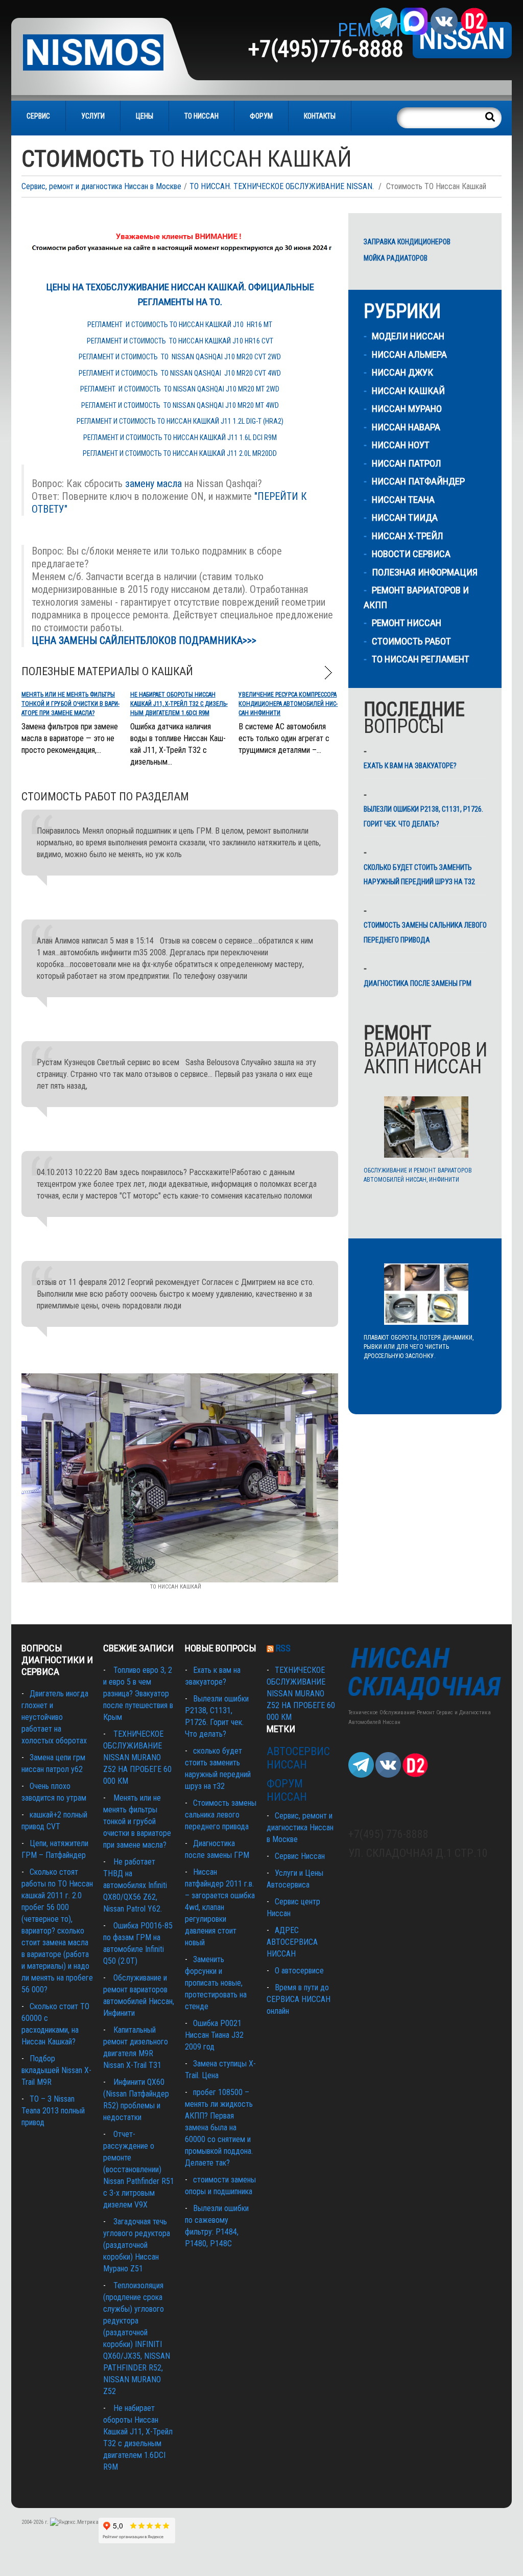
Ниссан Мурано (407, 409)
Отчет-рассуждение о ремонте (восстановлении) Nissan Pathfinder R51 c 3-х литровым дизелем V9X (139, 2169)
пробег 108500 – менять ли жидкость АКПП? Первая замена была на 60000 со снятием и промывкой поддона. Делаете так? (219, 2127)
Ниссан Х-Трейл (408, 536)
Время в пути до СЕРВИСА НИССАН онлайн (299, 1999)
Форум (261, 116)
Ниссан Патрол (407, 463)
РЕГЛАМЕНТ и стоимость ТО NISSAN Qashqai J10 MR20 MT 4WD (180, 405)
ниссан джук (402, 372)
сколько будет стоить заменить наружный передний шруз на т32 (419, 875)
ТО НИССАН (201, 116)
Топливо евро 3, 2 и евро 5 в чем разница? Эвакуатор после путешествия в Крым (138, 1694)
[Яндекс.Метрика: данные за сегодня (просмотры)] (74, 2522)
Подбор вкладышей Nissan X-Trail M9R (56, 2070)
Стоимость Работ (411, 641)
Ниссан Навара (406, 427)
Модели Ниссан (408, 336)
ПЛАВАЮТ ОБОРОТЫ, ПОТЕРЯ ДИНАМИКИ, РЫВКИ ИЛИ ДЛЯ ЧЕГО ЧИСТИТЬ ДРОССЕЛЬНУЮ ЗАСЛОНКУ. (419, 1347)
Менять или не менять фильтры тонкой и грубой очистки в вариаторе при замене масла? (70, 704)
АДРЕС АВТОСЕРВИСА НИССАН (292, 1942)
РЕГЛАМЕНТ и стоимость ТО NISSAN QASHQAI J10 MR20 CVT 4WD (180, 373)
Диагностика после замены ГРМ (418, 983)
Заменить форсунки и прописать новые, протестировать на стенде (216, 1983)
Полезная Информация (425, 572)
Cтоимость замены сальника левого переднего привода (425, 933)
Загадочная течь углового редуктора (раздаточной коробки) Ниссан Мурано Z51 (137, 2245)
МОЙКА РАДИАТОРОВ (396, 258)
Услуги (93, 116)
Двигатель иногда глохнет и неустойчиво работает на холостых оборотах (55, 1717)
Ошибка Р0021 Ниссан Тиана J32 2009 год (214, 2035)
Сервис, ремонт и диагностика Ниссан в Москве (101, 186)
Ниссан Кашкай (408, 391)
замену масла (153, 484)
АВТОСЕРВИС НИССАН (298, 1758)
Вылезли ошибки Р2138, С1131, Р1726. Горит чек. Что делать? (423, 816)
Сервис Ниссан (300, 1856)
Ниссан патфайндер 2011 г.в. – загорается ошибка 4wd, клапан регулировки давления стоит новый (220, 1907)
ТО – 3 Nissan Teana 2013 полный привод (53, 2111)
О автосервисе (299, 1971)
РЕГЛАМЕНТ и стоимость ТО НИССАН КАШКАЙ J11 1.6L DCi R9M (180, 438)
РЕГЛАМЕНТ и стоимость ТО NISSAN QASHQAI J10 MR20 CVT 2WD (180, 357)
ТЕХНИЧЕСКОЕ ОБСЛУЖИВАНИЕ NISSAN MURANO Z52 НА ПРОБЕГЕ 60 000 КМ (137, 1757)
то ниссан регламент (421, 659)
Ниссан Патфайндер (418, 481)
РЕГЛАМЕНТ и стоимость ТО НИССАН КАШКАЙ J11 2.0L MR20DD (180, 453)
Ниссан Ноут (401, 445)
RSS (283, 1648)
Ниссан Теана (403, 500)
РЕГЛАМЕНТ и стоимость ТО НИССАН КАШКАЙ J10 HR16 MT (180, 325)
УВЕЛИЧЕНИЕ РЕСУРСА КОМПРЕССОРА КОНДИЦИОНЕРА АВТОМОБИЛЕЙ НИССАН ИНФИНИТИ (288, 704)
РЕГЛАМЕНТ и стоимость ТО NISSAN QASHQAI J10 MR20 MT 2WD (180, 389)
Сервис (38, 116)
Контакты (320, 116)
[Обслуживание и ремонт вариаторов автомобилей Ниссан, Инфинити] (426, 1127)
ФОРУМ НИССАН (287, 1790)
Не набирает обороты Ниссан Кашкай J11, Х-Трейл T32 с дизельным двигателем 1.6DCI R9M (179, 704)
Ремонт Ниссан (407, 623)
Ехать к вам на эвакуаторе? (410, 766)
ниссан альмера (409, 354)
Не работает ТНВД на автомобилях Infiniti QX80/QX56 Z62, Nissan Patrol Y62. (135, 1885)
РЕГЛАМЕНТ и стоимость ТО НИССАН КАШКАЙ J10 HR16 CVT (180, 341)
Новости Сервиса (411, 554)
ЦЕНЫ (145, 116)
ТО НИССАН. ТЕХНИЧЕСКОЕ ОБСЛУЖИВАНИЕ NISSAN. (282, 186)
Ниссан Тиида (405, 517)
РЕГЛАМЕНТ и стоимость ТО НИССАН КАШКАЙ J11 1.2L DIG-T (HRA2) (180, 421)
